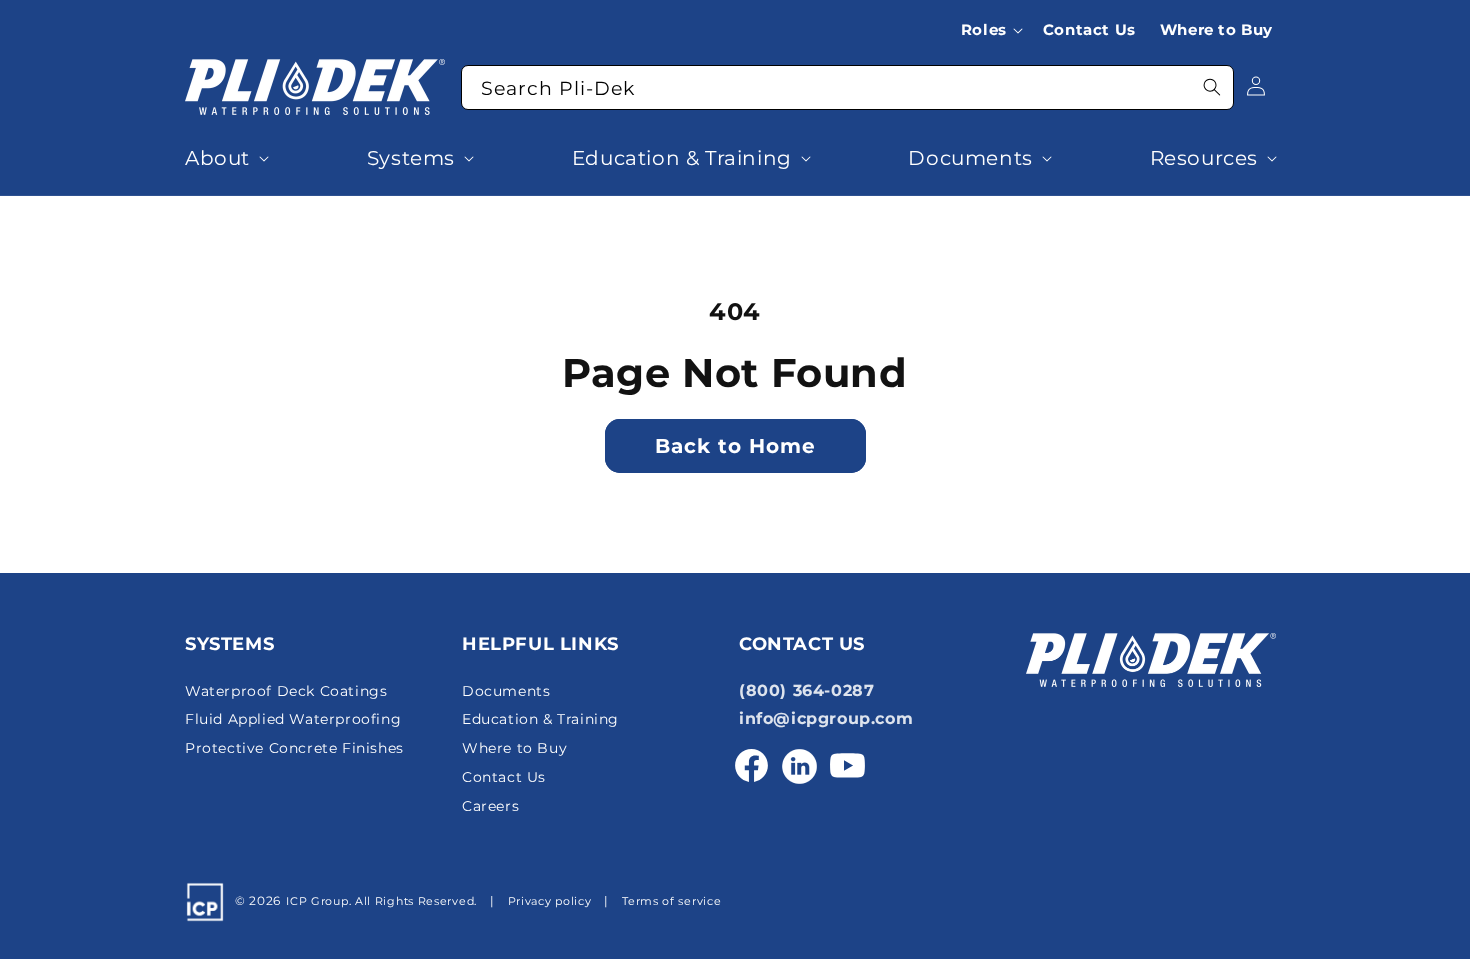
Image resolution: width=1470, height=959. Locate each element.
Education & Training (540, 720)
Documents (506, 691)
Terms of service (671, 902)
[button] (996, 30)
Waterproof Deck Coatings (286, 691)
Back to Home (735, 446)
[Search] (1212, 87)
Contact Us (504, 777)
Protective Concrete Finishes (294, 748)
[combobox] (847, 87)
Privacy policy (550, 902)
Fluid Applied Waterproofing (293, 720)
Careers (490, 806)
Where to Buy (514, 748)
